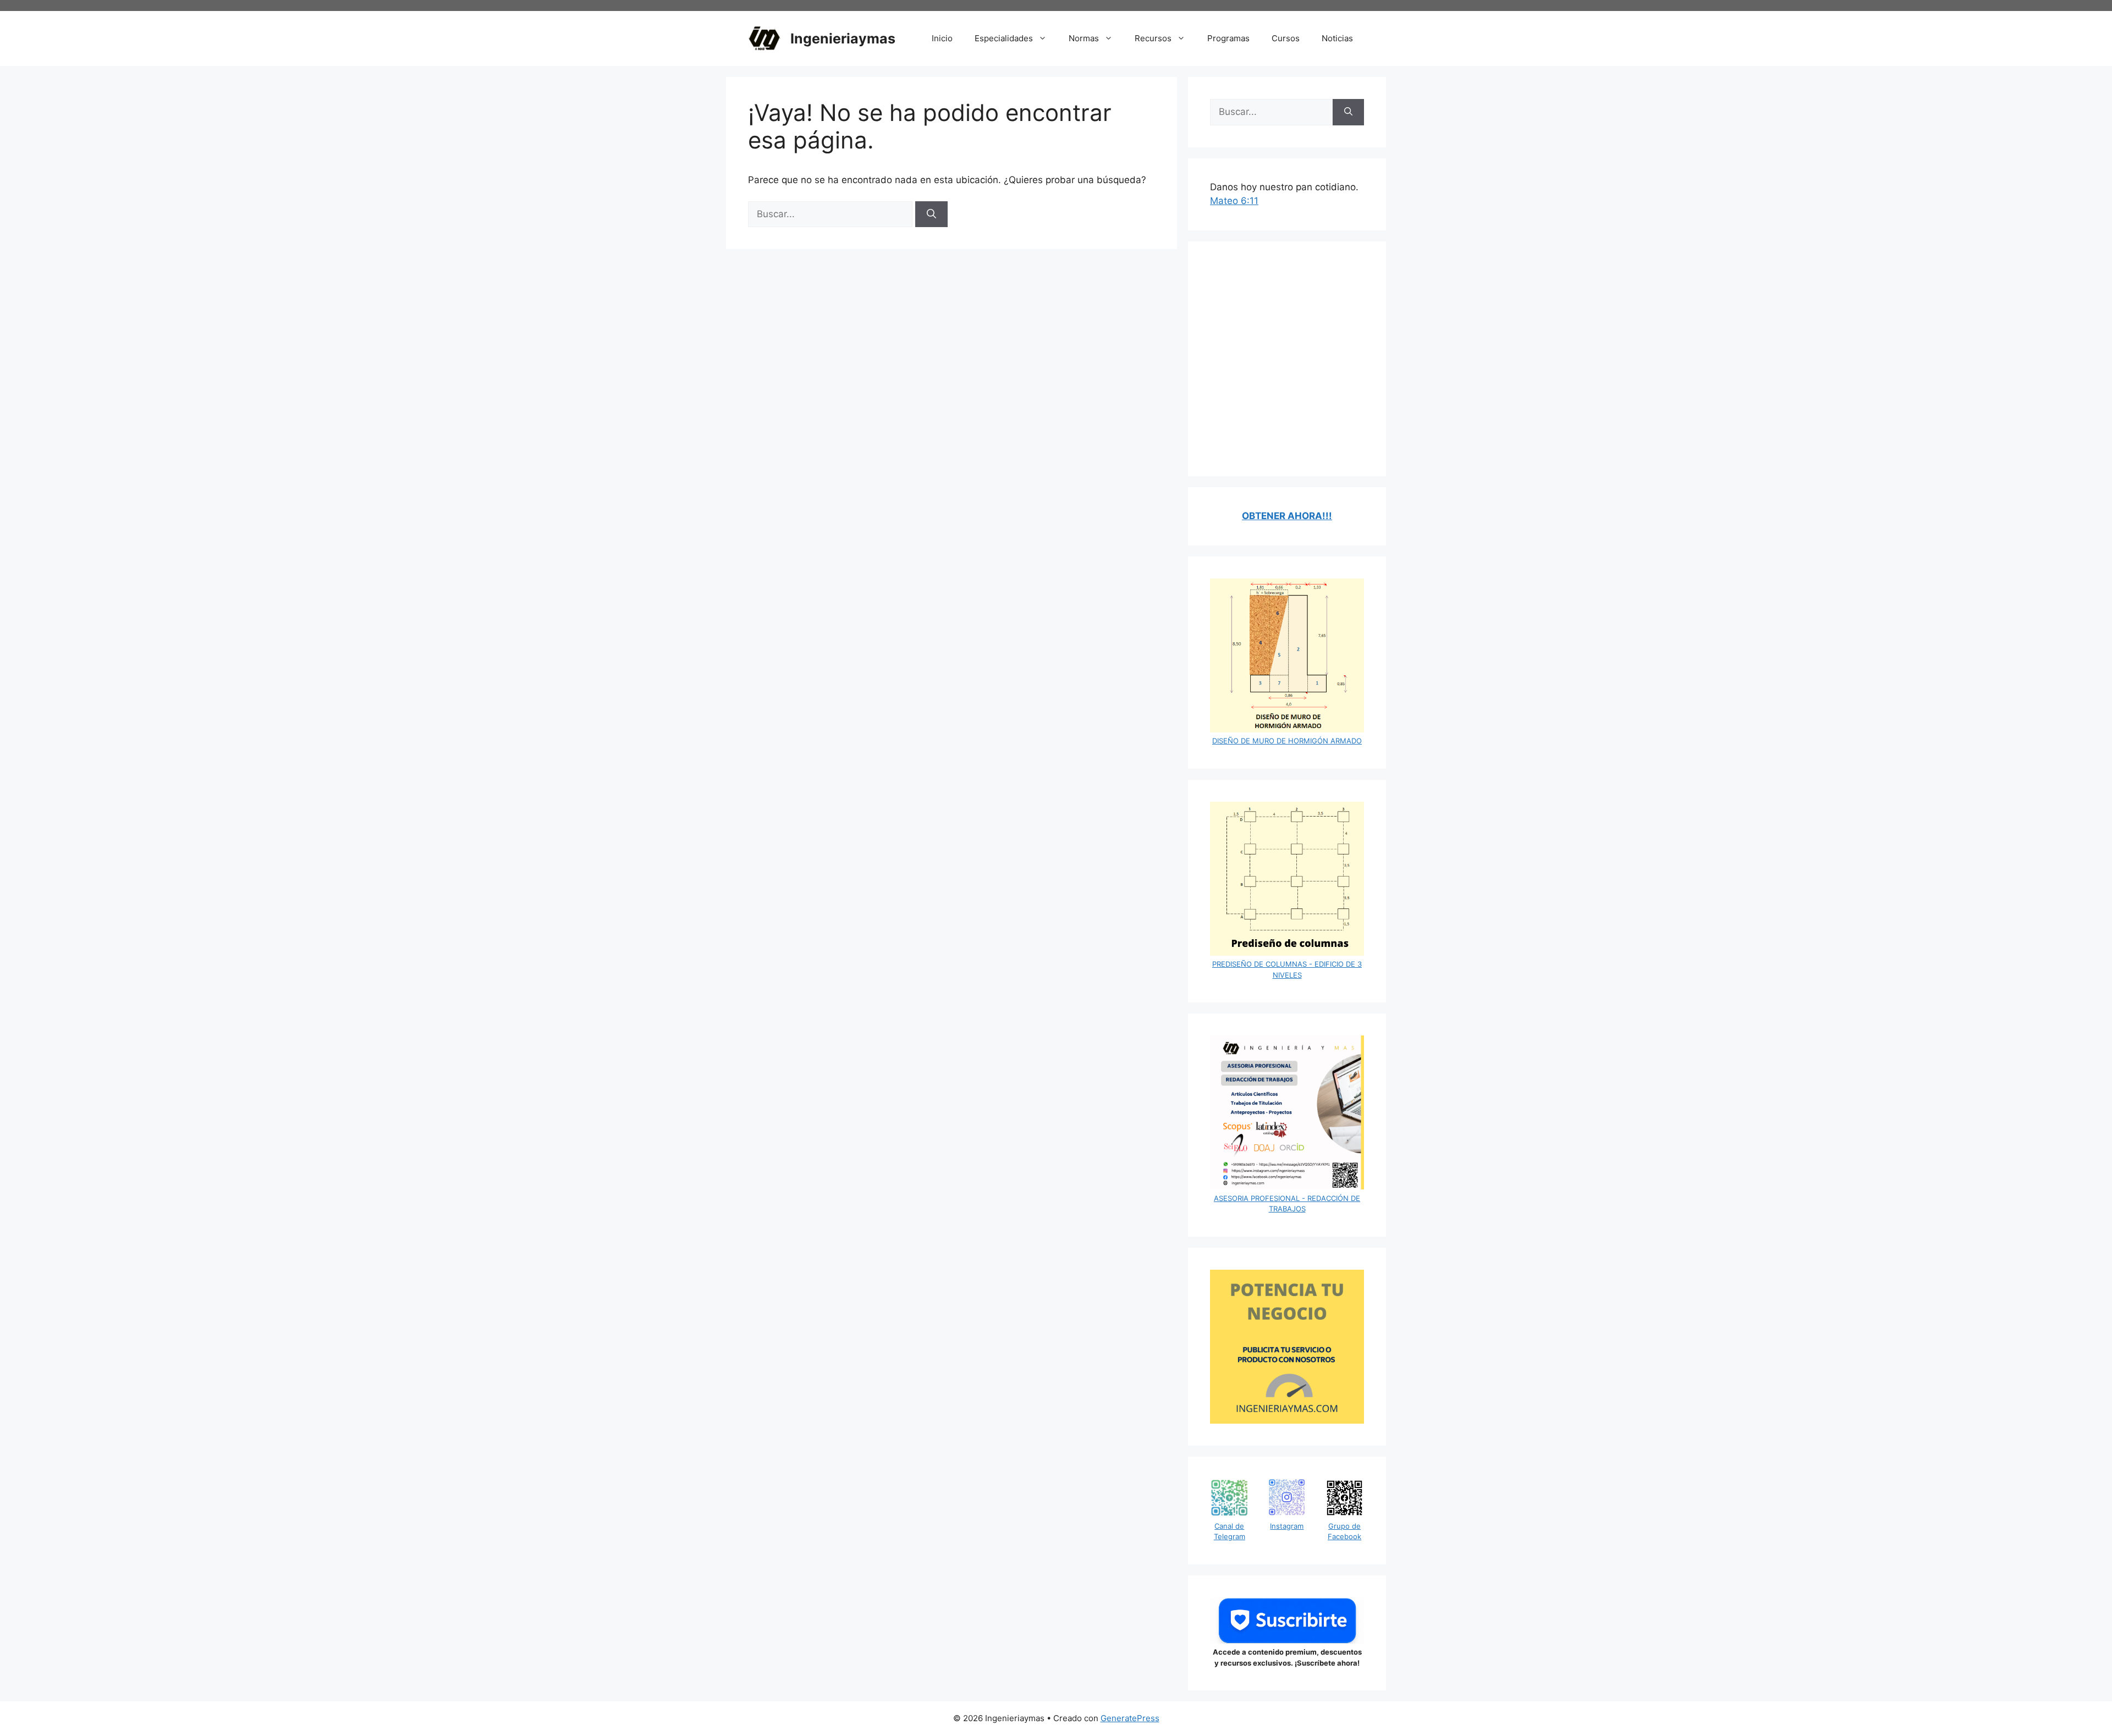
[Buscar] (931, 214)
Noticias (1337, 38)
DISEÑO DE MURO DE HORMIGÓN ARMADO (1287, 741)
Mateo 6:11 (1234, 201)
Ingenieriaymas (843, 38)
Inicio (942, 38)
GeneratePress (1130, 1718)
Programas (1228, 38)
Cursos (1286, 38)
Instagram (1287, 1526)
